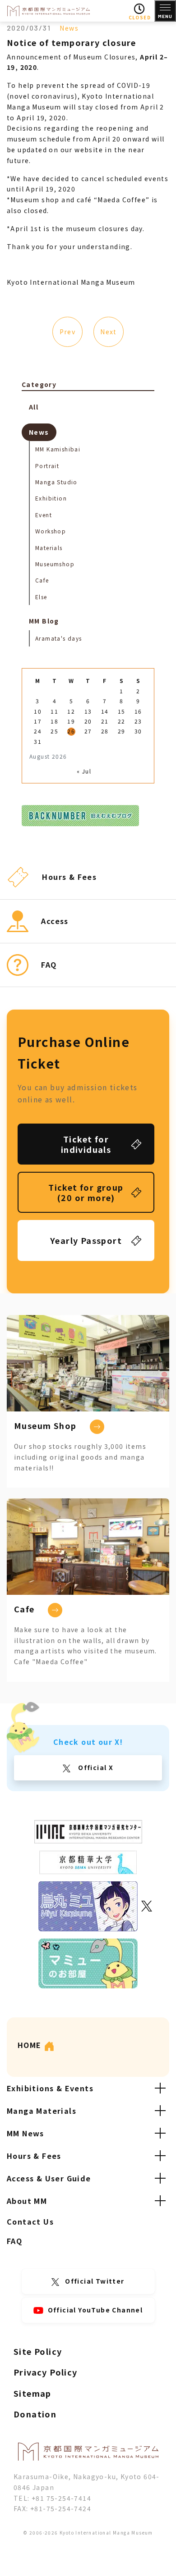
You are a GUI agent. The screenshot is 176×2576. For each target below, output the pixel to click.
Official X (95, 1767)
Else (41, 597)
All (34, 407)
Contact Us (30, 2221)
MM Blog (44, 621)
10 (38, 711)
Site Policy (38, 2351)
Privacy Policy (46, 2372)
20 (88, 721)
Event (44, 515)
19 (71, 721)
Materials (49, 548)
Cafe (42, 580)
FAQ (14, 2241)
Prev (68, 332)
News (69, 28)
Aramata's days (59, 638)
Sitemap (32, 2393)
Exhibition (51, 498)
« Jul (84, 771)
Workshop (51, 531)
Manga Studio (56, 482)
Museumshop (55, 564)
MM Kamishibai (58, 449)
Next (109, 332)
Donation (35, 2414)
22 (122, 721)
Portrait (47, 466)
